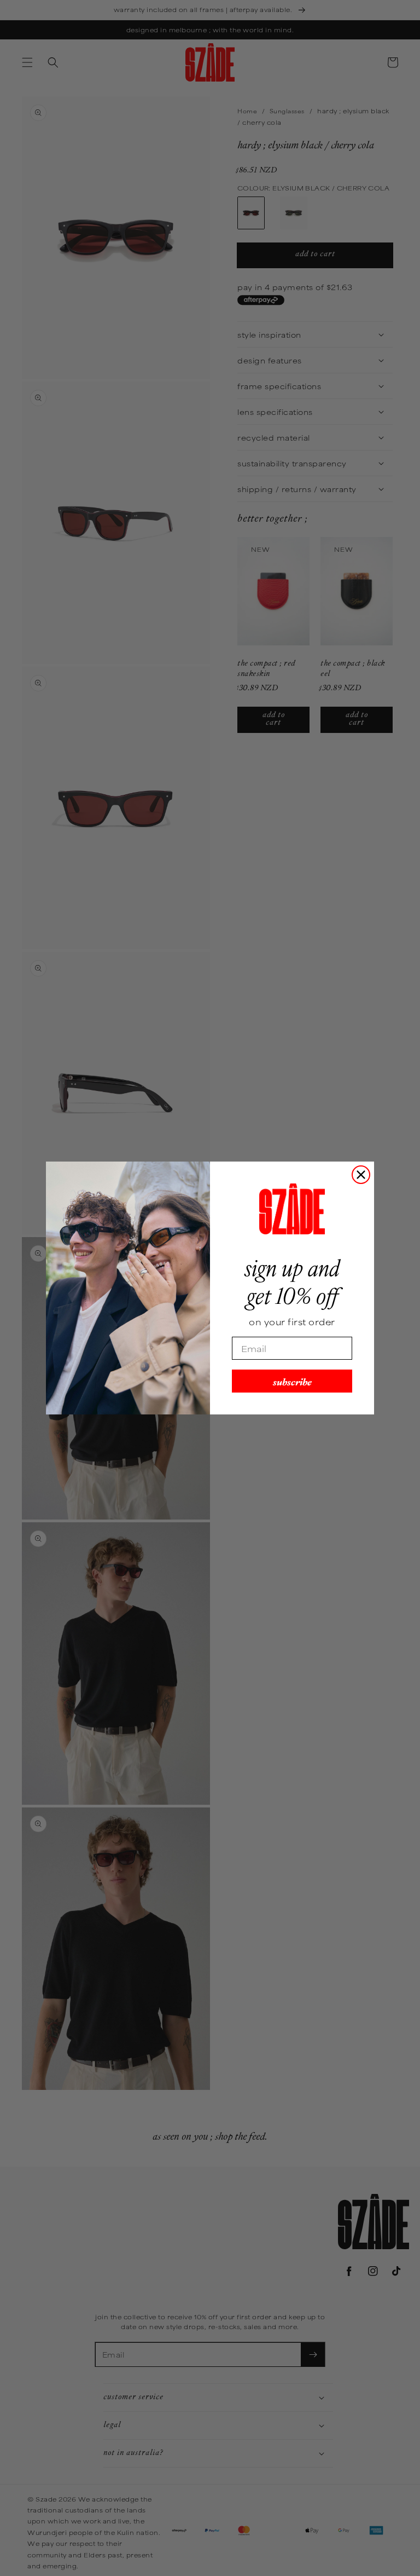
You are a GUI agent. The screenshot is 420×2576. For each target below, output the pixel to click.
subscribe (292, 1381)
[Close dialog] (361, 1175)
